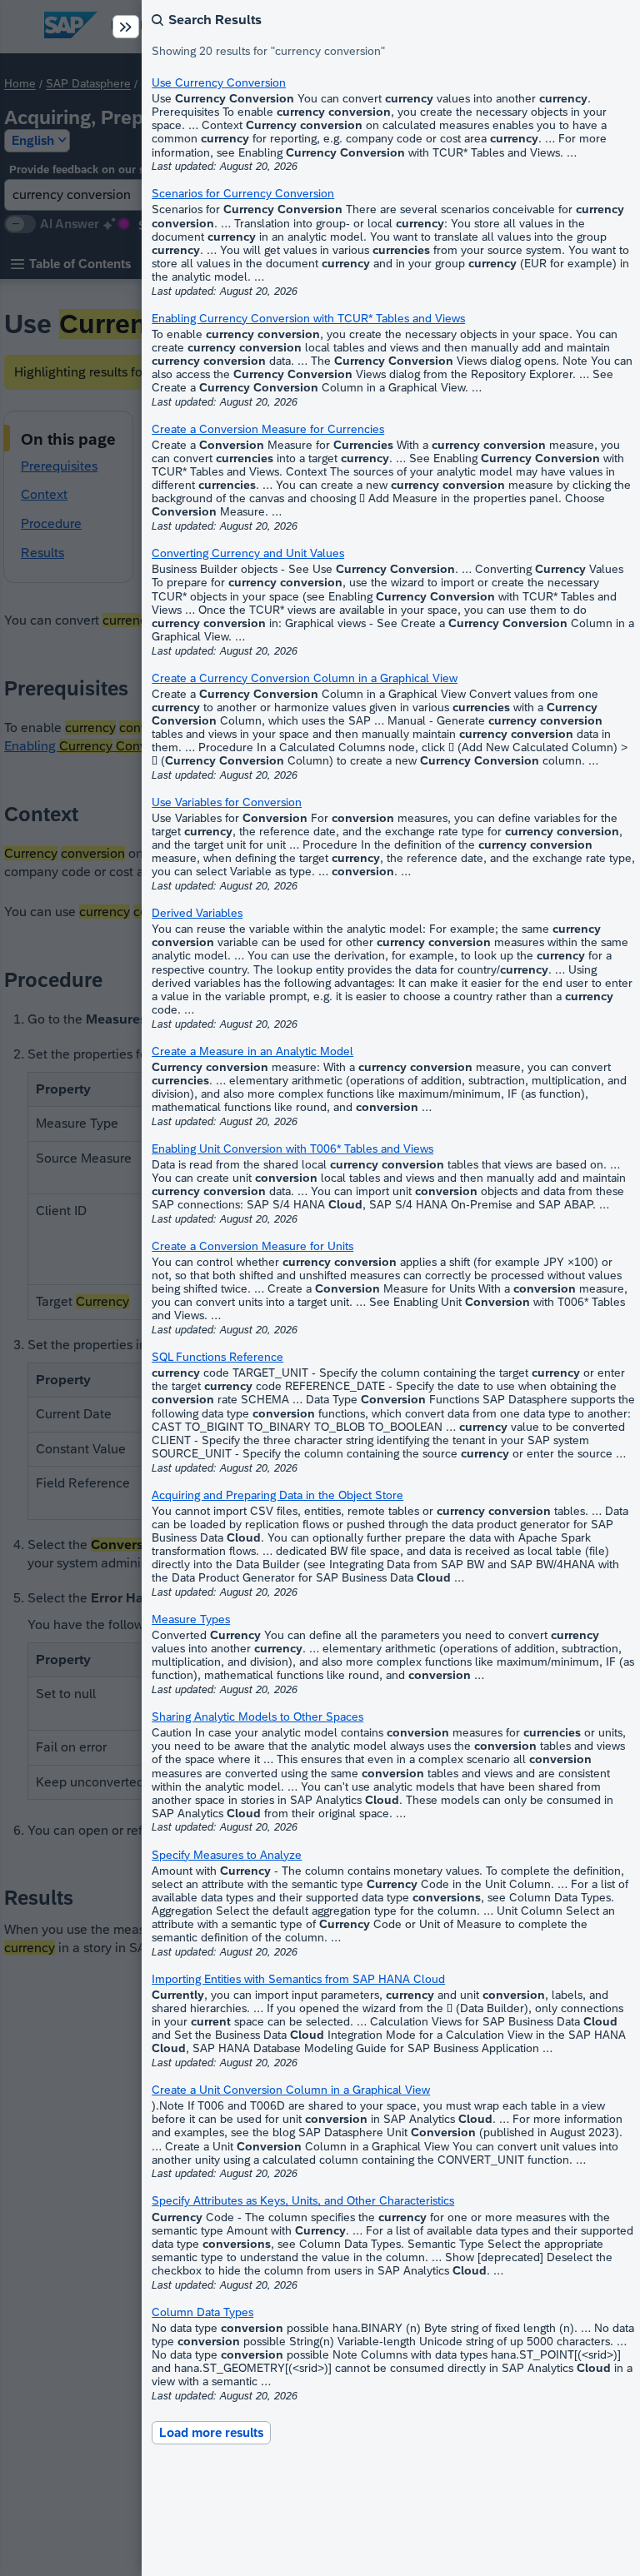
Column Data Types (202, 2312)
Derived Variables (197, 913)
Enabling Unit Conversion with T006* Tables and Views (292, 1148)
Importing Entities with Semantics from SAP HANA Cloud (298, 1979)
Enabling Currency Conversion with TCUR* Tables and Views (308, 318)
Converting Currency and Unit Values (248, 553)
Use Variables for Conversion (227, 802)
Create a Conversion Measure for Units (252, 1246)
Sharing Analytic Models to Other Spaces (257, 1717)
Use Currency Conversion (219, 82)
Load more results (211, 2432)
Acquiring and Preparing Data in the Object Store (277, 1495)
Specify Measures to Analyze (227, 1855)
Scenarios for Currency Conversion (243, 193)
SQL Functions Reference (217, 1357)
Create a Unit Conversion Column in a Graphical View (291, 2090)
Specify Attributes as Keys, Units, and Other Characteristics (303, 2200)
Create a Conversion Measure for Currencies (268, 429)
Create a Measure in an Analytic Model (252, 1051)
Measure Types (191, 1619)
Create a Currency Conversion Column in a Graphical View (305, 678)
